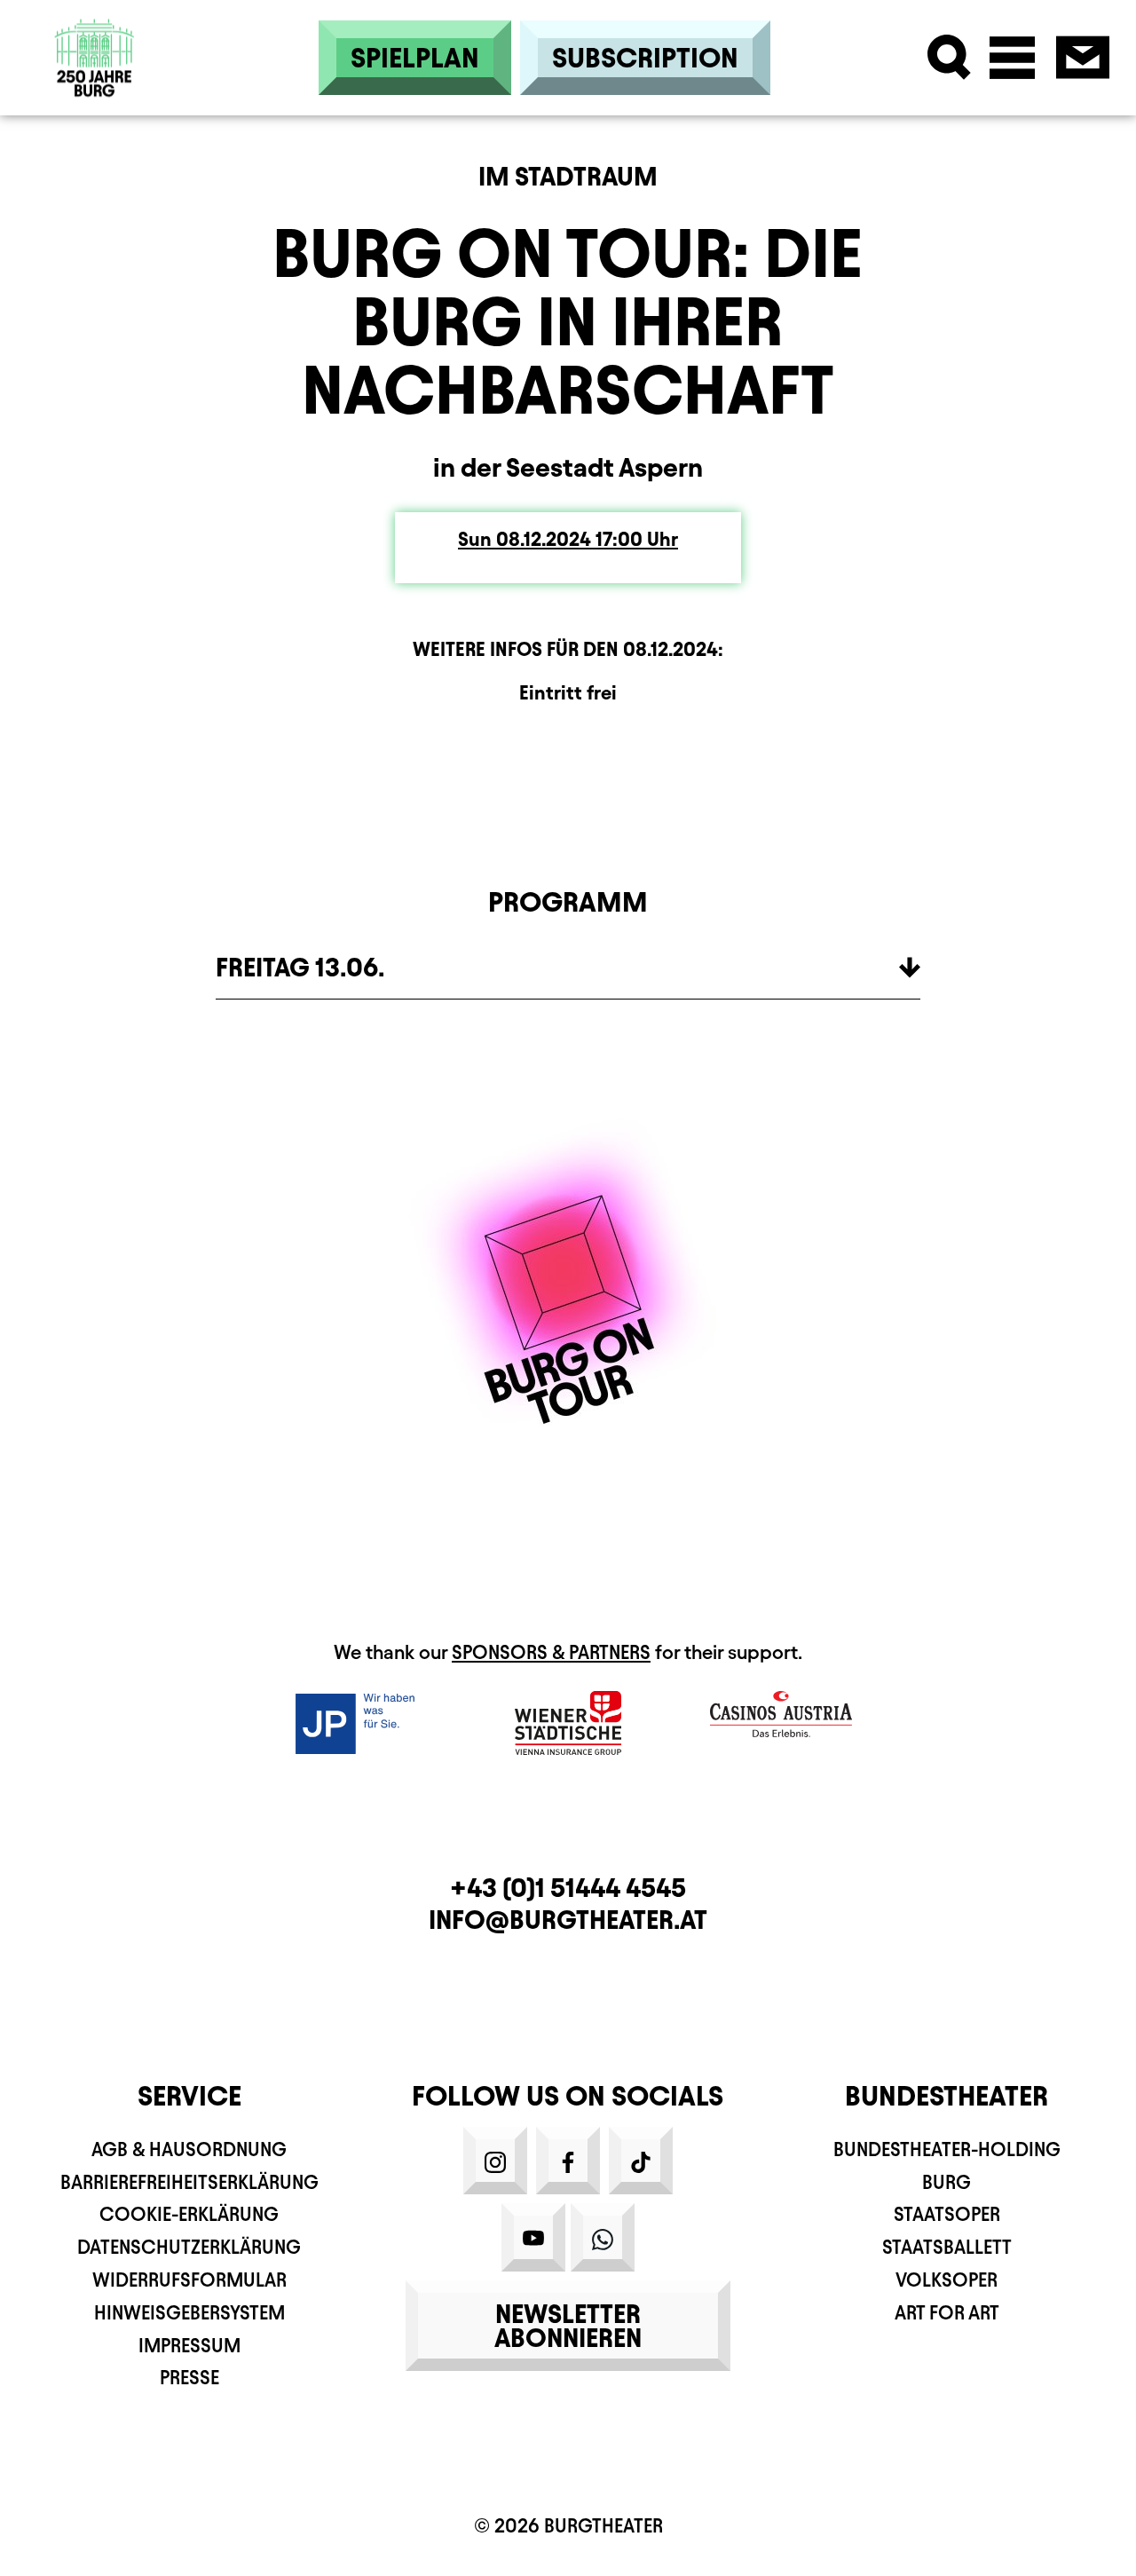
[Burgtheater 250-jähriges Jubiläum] (95, 57)
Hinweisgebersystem (189, 2313)
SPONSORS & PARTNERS (551, 1652)
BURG (947, 2182)
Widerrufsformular (189, 2280)
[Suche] (949, 57)
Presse (189, 2378)
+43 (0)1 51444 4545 (568, 1888)
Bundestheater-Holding (947, 2149)
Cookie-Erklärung (189, 2214)
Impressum (189, 2346)
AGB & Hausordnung (189, 2149)
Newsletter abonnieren (568, 2326)
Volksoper (947, 2280)
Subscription (645, 58)
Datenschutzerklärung (189, 2247)
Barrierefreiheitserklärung (189, 2182)
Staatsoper (947, 2214)
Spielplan (415, 58)
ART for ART (947, 2313)
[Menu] (1012, 57)
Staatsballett (947, 2247)
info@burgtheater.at (568, 1920)
